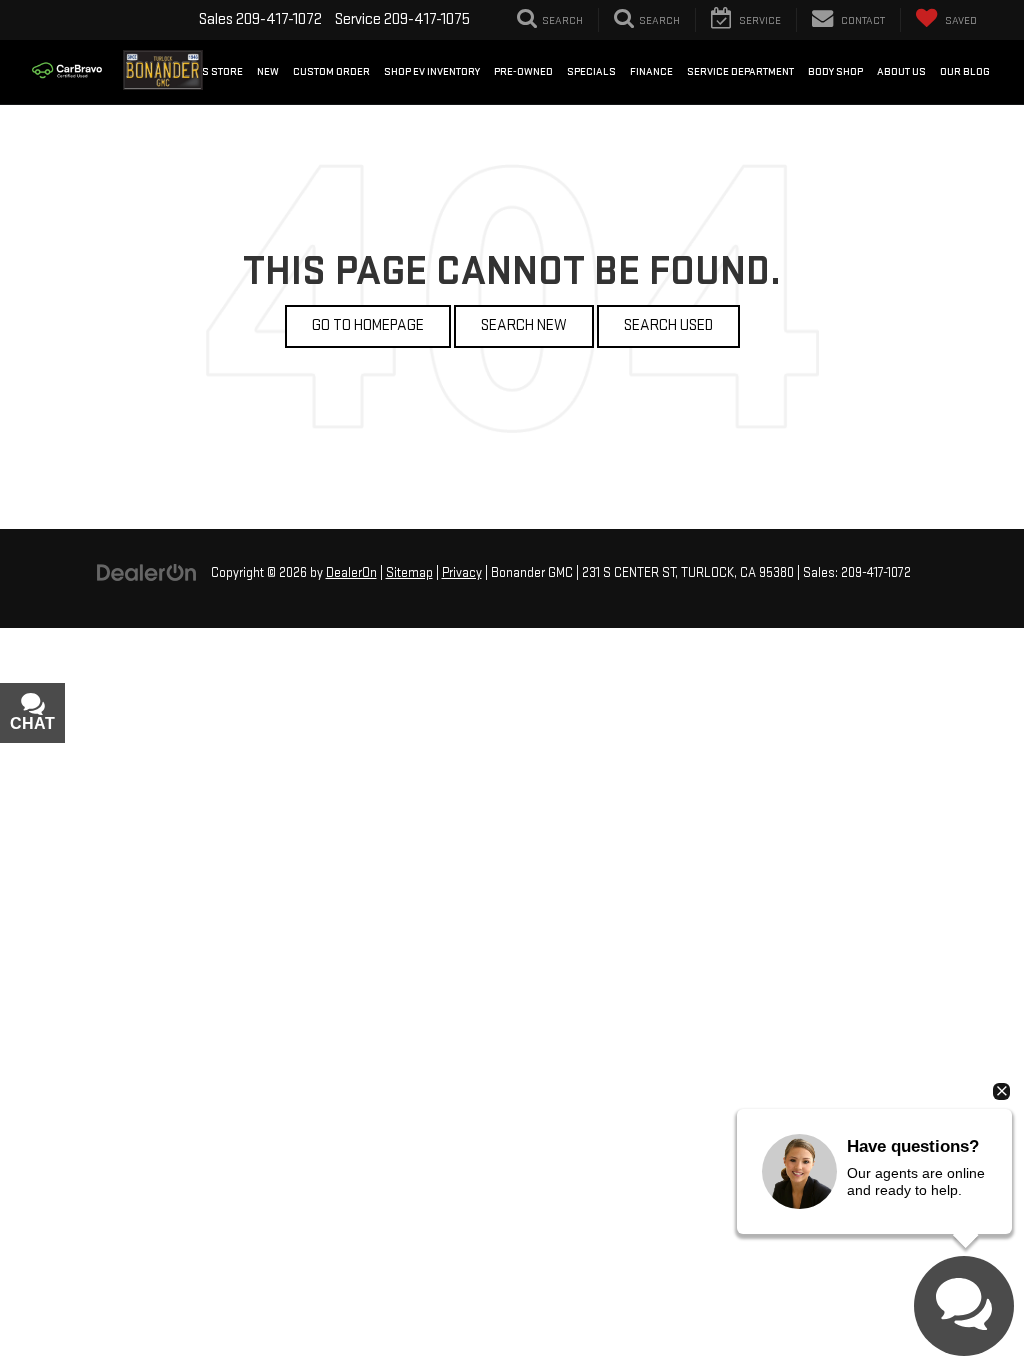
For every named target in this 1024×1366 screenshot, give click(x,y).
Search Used (668, 325)
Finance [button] (651, 71)
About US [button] (901, 71)
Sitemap (409, 573)
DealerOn (351, 573)
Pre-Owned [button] (523, 71)
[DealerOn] (147, 572)
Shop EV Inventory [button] (432, 71)
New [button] (268, 71)
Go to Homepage (368, 325)
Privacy (462, 573)
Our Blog (965, 71)
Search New (524, 325)
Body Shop (835, 71)
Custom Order (331, 71)
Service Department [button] (740, 71)
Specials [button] (591, 71)
